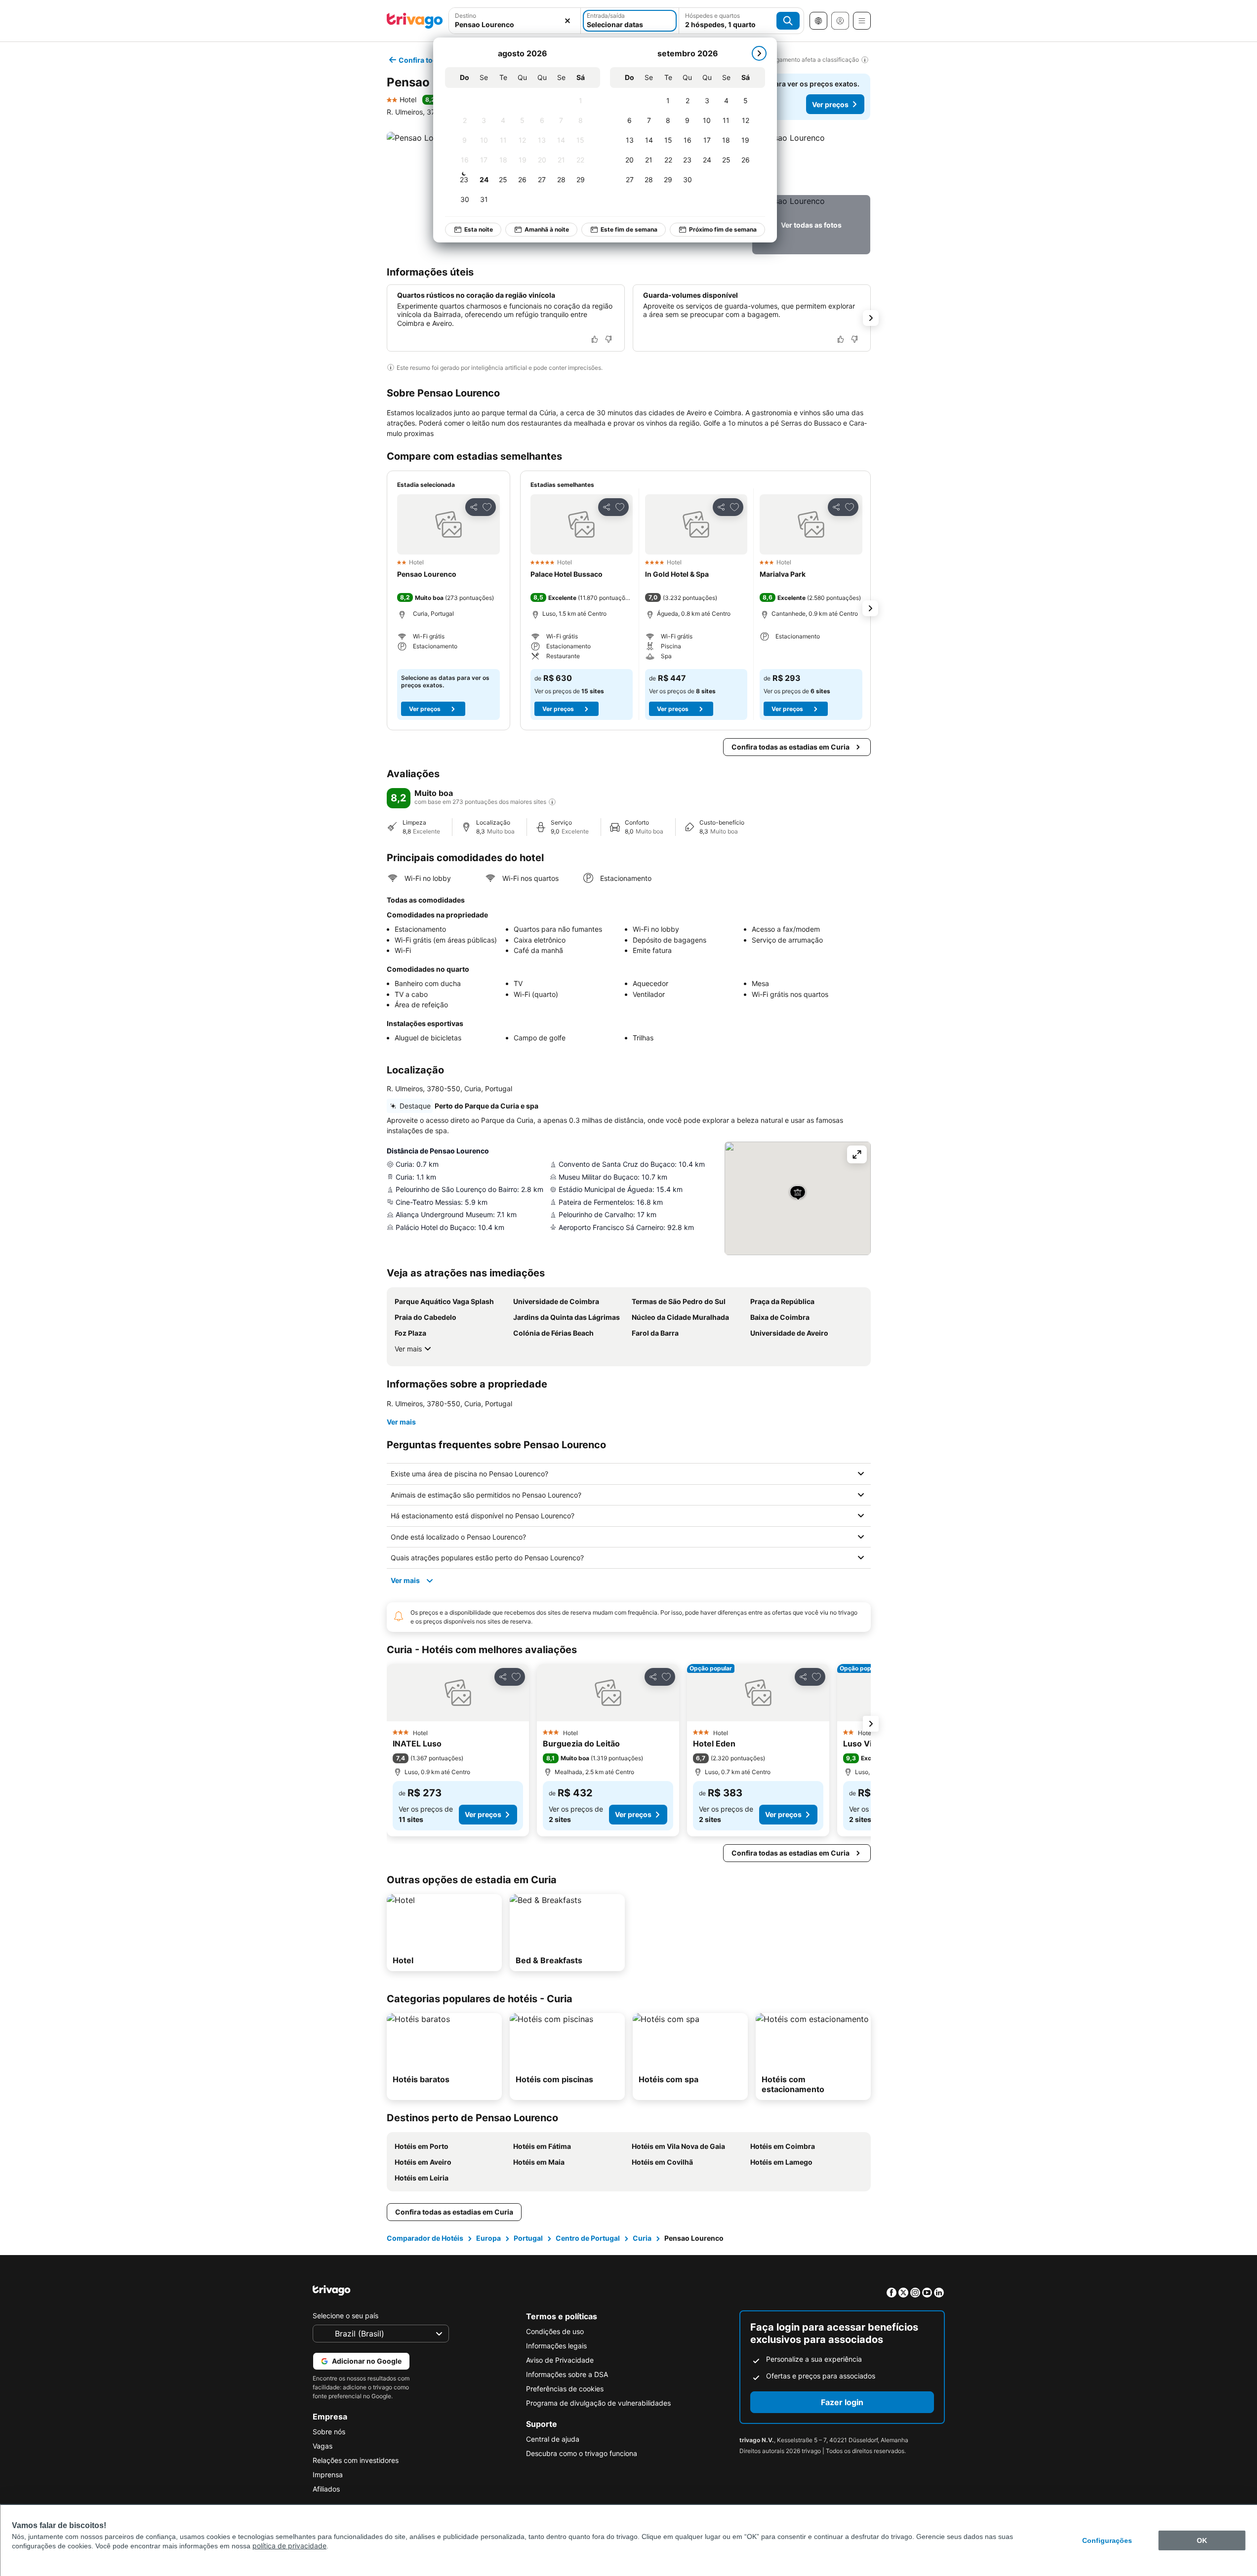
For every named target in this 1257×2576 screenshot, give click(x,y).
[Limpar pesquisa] (568, 21)
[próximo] (759, 53)
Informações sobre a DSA (567, 2374)
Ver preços (830, 104)
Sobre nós (329, 2432)
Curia (642, 2238)
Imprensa (328, 2475)
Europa (488, 2238)
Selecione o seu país (345, 2316)
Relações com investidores (356, 2460)
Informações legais (556, 2346)
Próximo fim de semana (723, 229)
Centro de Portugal (588, 2238)
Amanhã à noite (547, 229)
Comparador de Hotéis (425, 2238)
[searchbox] (515, 24)
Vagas (323, 2446)
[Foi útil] (595, 339)
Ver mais (408, 1349)
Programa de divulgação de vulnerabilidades (598, 2403)
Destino (466, 16)
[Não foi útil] (608, 339)
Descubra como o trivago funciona (582, 2453)
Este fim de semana (629, 229)
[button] (515, 21)
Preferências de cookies (565, 2389)
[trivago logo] (415, 21)
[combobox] (515, 21)
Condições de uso (555, 2331)
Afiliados (326, 2489)
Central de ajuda (553, 2439)
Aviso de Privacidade (560, 2360)
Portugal (528, 2238)
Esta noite (479, 229)
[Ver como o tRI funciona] (552, 802)
